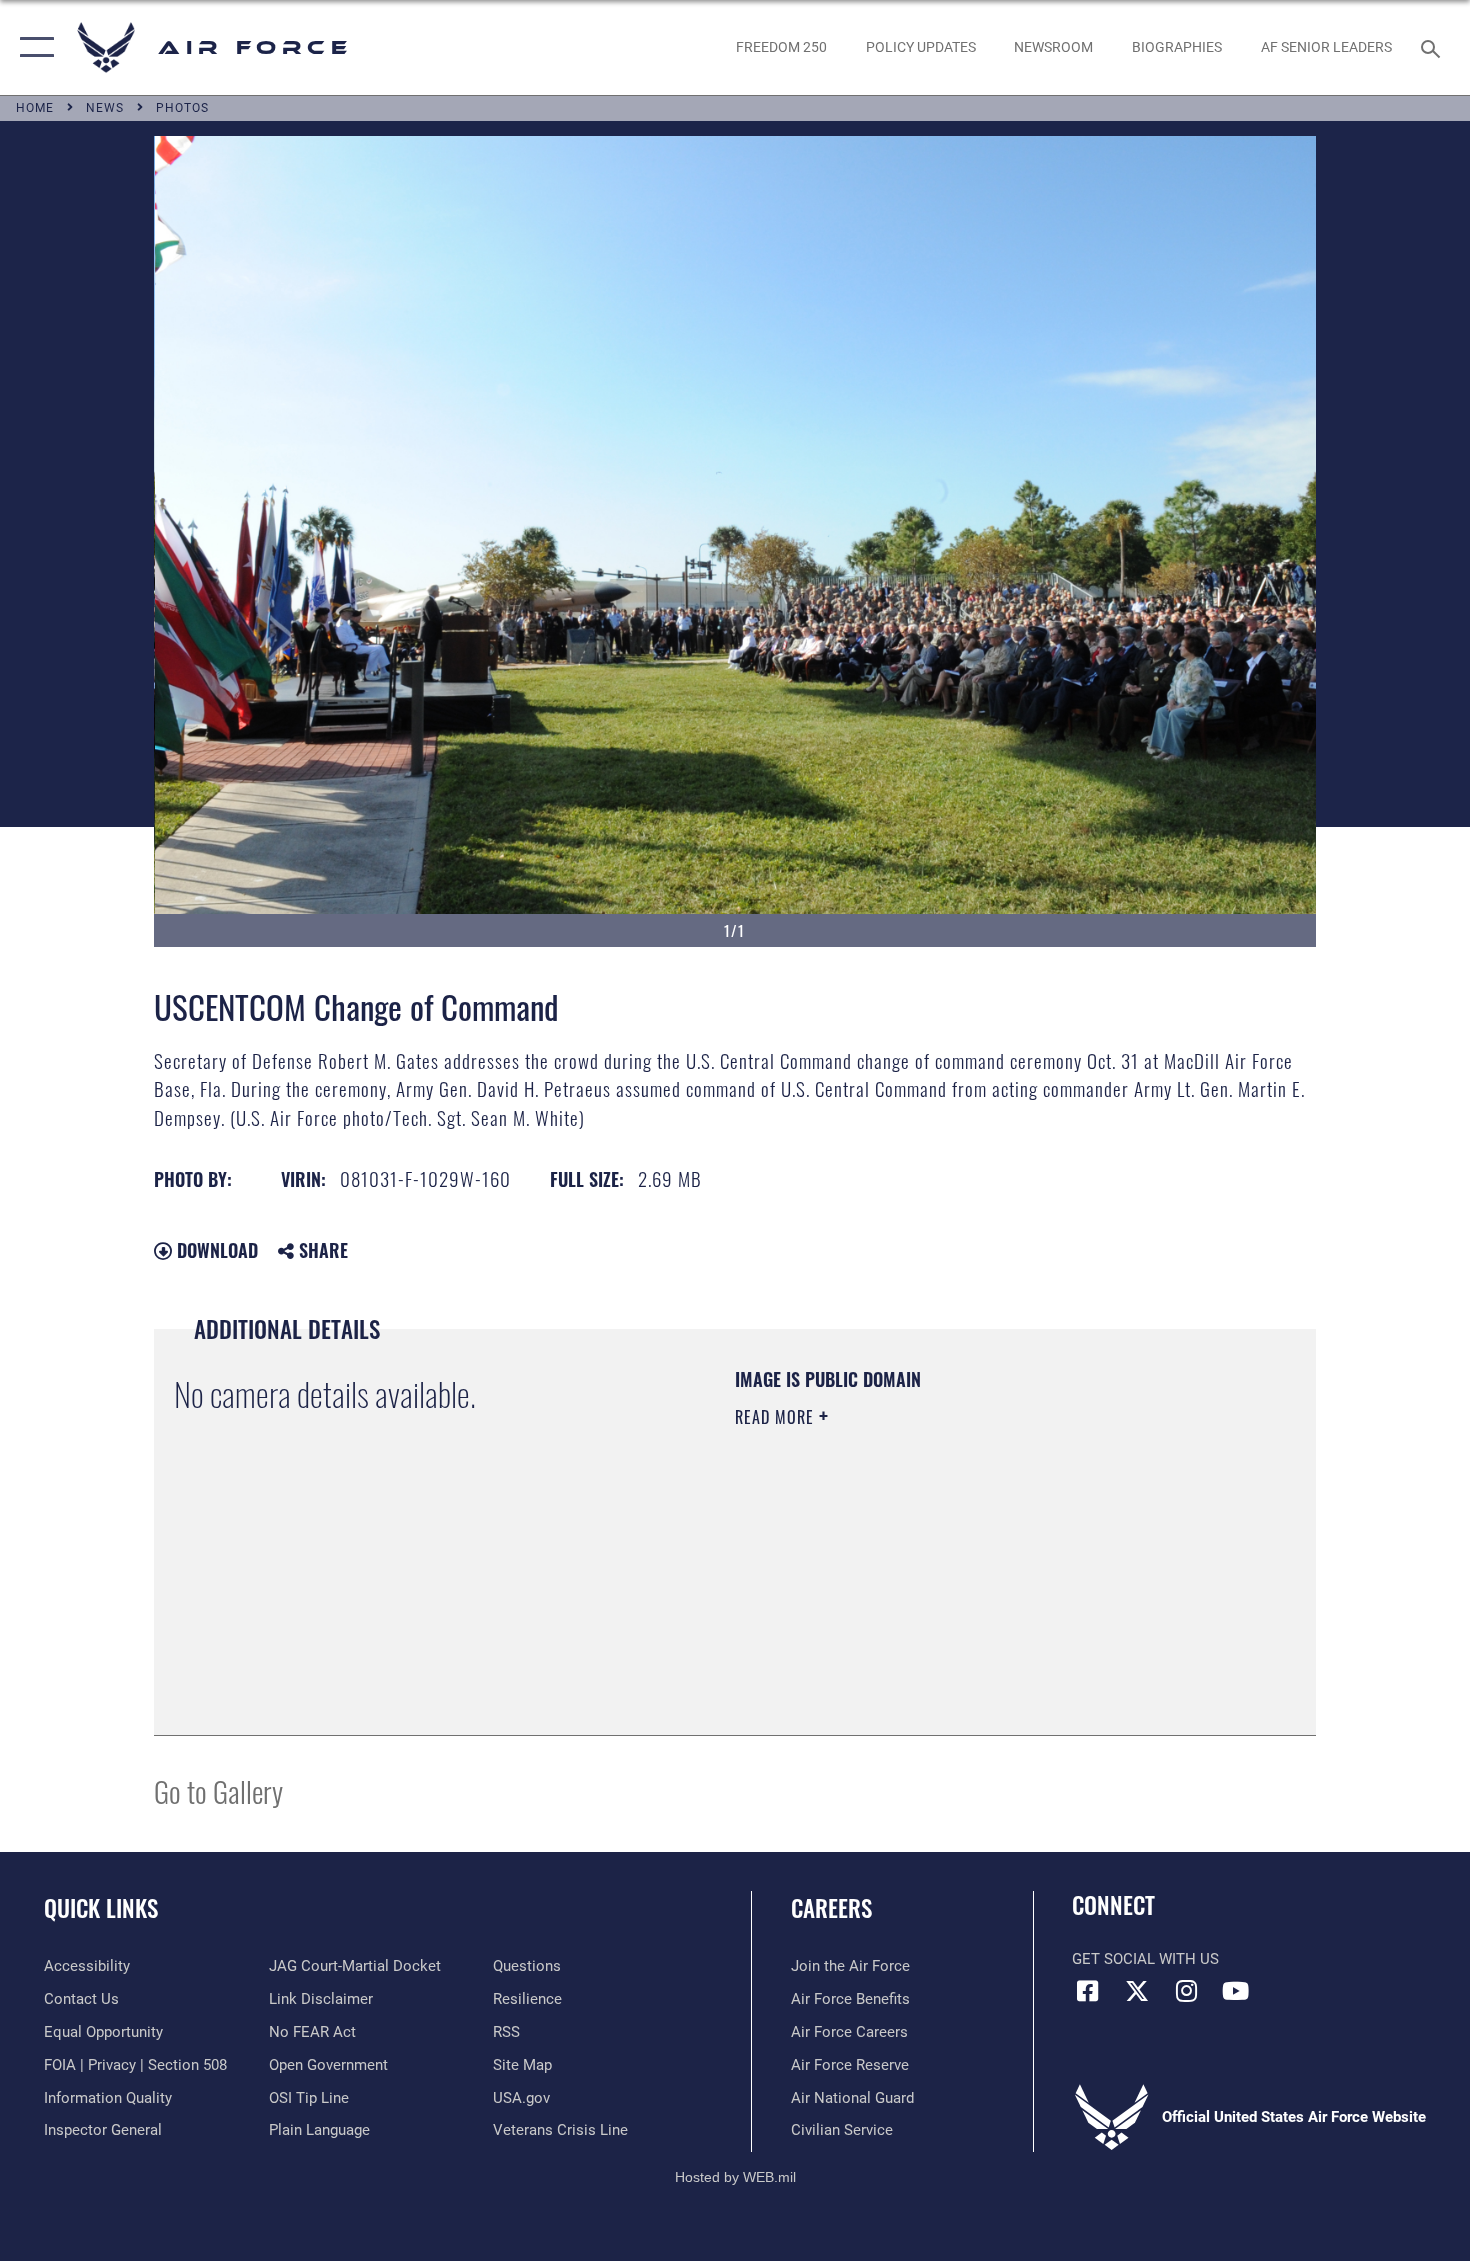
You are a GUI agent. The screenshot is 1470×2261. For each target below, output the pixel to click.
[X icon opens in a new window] (1137, 1991)
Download (215, 1250)
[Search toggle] (1433, 47)
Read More (777, 1417)
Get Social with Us (1145, 1959)
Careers (831, 1908)
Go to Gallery (218, 1790)
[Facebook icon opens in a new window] (1087, 1991)
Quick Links (101, 1908)
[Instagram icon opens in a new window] (1186, 1991)
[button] (32, 47)
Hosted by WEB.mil (735, 2177)
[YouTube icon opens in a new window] (1235, 1991)
